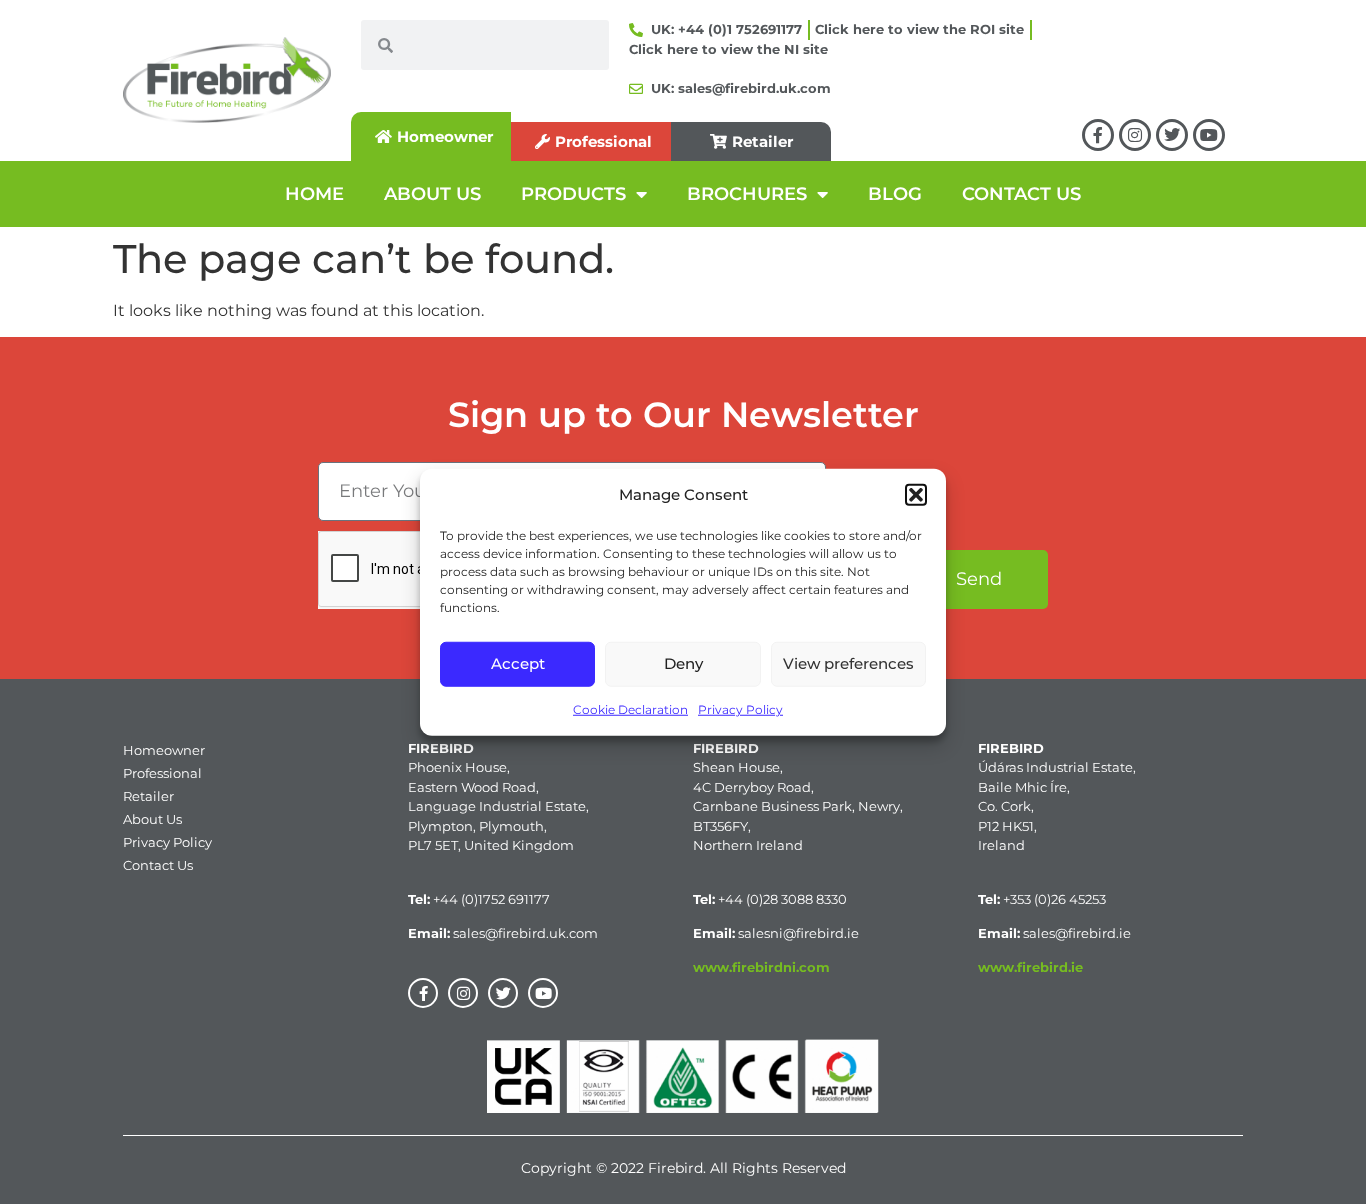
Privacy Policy (740, 708)
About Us (152, 819)
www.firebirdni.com (761, 967)
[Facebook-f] (1098, 135)
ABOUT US (432, 194)
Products (573, 194)
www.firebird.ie (1030, 967)
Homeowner (164, 750)
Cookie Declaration (630, 708)
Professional (162, 773)
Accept (518, 663)
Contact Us (158, 865)
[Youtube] (1209, 135)
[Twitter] (1172, 135)
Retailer (148, 796)
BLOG (895, 194)
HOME (314, 194)
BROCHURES (747, 194)
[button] (916, 495)
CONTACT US (1021, 194)
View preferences (848, 663)
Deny (683, 663)
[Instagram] (1135, 135)
